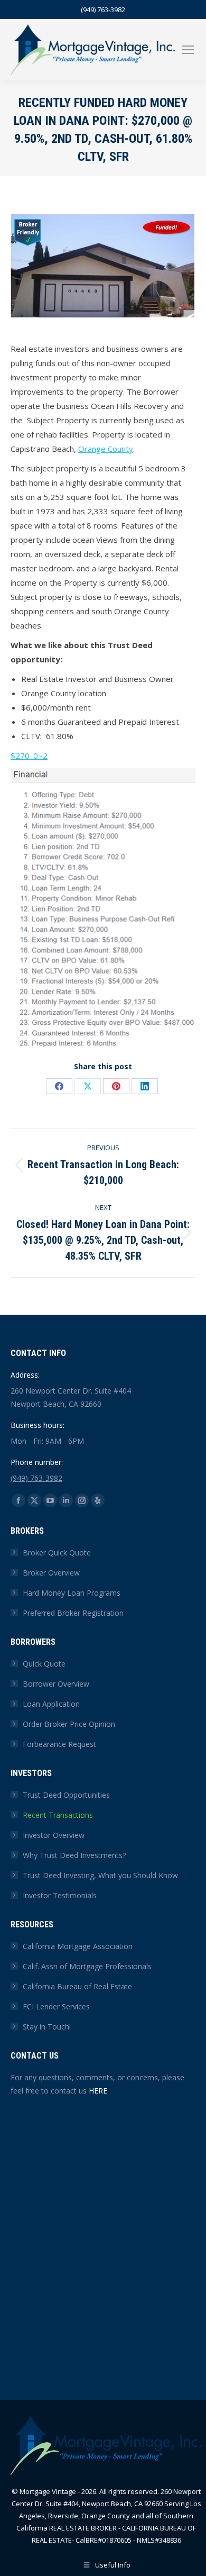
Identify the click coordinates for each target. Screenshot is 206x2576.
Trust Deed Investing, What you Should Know (100, 1875)
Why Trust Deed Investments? (74, 1855)
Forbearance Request (59, 1744)
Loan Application (51, 1704)
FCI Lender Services (56, 2006)
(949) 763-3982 (103, 10)
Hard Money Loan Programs (72, 1593)
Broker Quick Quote (57, 1553)
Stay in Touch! (47, 2027)
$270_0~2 (29, 755)
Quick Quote (44, 1664)
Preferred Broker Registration (73, 1613)
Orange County (106, 449)
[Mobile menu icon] (188, 50)
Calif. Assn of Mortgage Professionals (87, 1966)
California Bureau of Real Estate (77, 1986)
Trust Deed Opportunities (66, 1795)
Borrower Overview (56, 1684)
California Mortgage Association (78, 1946)
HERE (98, 2091)
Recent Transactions (58, 1815)
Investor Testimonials (60, 1895)
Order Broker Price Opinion (69, 1724)
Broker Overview (51, 1573)
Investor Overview (54, 1835)
